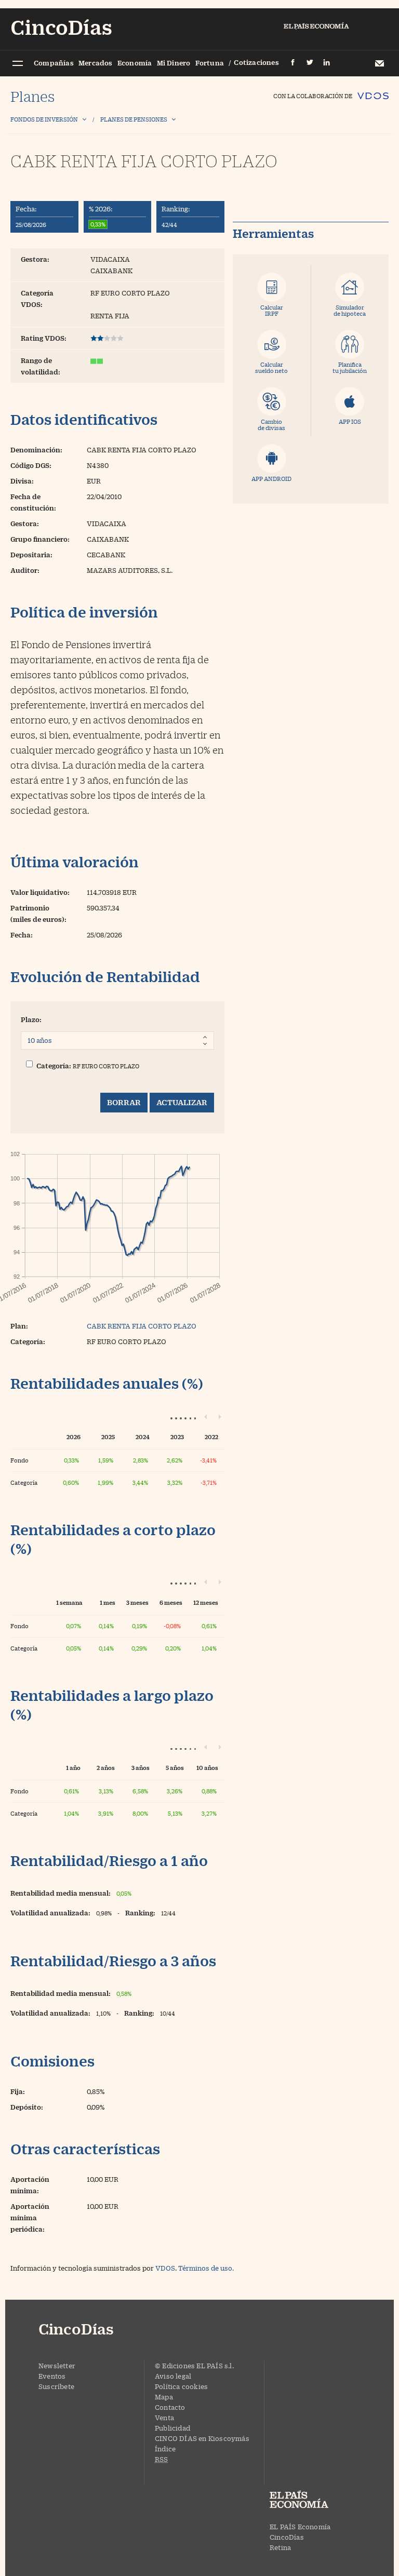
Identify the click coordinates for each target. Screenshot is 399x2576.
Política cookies (181, 2386)
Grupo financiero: (40, 539)
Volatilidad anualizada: (50, 1913)
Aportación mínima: (30, 2185)
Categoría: (54, 1066)
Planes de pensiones (134, 119)
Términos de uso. (206, 2268)
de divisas (271, 425)
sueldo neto (271, 367)
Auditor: (25, 570)
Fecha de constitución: (33, 502)
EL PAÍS (309, 2501)
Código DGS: (31, 465)
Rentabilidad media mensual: (61, 1893)
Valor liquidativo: (40, 892)
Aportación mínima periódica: (30, 2218)
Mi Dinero (174, 63)
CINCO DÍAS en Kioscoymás (202, 2438)
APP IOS (350, 421)
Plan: (19, 1326)
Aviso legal (173, 2376)
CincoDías (287, 2537)
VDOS (165, 2268)
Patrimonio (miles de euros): (38, 914)
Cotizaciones (256, 62)
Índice (165, 2449)
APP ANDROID (271, 479)
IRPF (272, 310)
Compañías (54, 63)
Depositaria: (31, 555)
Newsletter (379, 63)
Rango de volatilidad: (41, 366)
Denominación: (36, 450)
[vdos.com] (373, 91)
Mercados (96, 63)
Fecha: (26, 209)
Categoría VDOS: (37, 299)
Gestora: (35, 259)
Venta (164, 2418)
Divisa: (22, 481)
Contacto (170, 2407)
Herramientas (273, 234)
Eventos (52, 2376)
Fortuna (210, 63)
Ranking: (176, 209)
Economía (135, 63)
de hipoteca (350, 310)
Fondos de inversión (44, 119)
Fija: (18, 2091)
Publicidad (172, 2428)
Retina (280, 2547)
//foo (17, 64)
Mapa (164, 2397)
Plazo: (31, 1019)
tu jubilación (350, 367)
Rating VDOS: (44, 338)
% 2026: (101, 209)
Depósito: (27, 2107)
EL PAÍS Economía (300, 2527)
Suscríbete (56, 2386)
